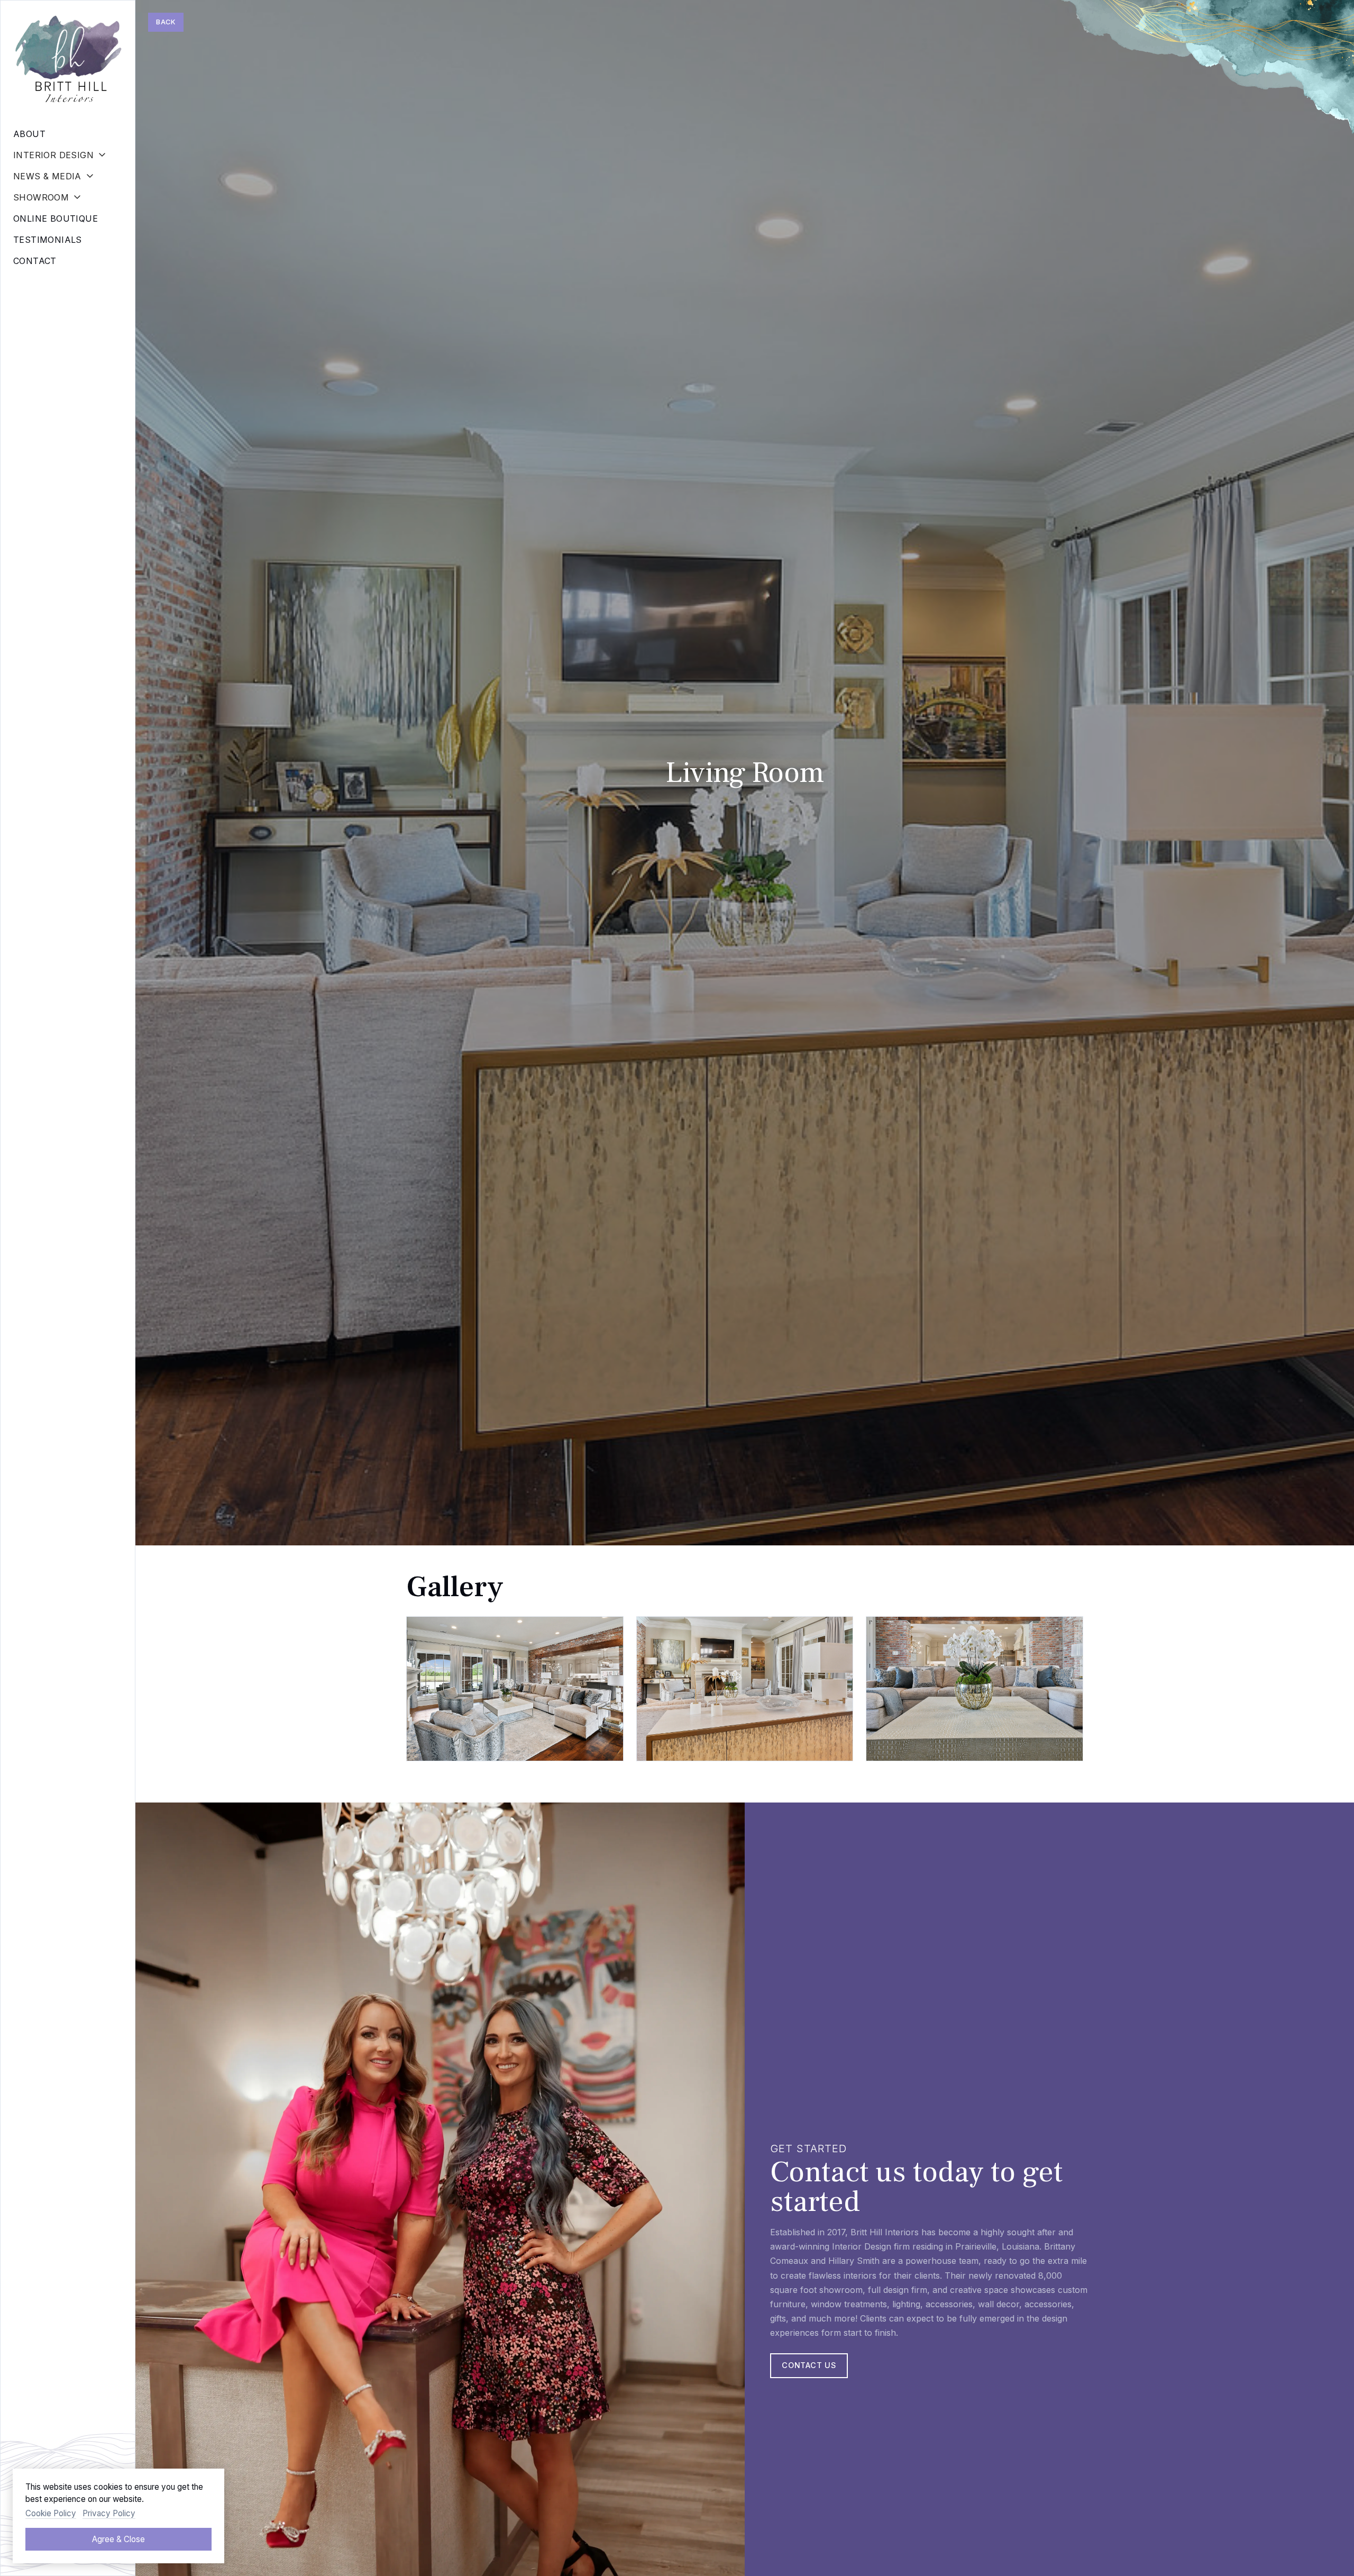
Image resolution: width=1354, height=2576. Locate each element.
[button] (68, 155)
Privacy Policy (109, 2513)
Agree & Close (118, 2539)
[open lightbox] (515, 1689)
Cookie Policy (51, 2513)
